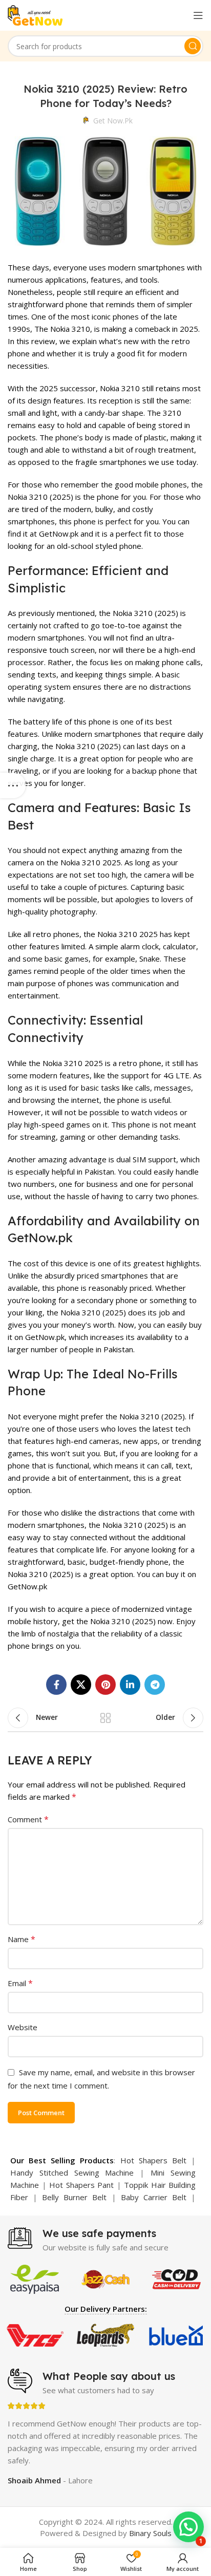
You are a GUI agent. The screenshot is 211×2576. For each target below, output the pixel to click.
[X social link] (81, 1685)
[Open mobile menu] (198, 15)
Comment (28, 1819)
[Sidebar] (13, 785)
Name (22, 1939)
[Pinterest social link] (105, 1685)
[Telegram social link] (155, 1685)
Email (20, 1983)
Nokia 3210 (70, 329)
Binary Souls (150, 2533)
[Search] (193, 46)
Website (23, 2027)
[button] (188, 2527)
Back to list (105, 1718)
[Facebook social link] (56, 1685)
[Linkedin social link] (130, 1685)
